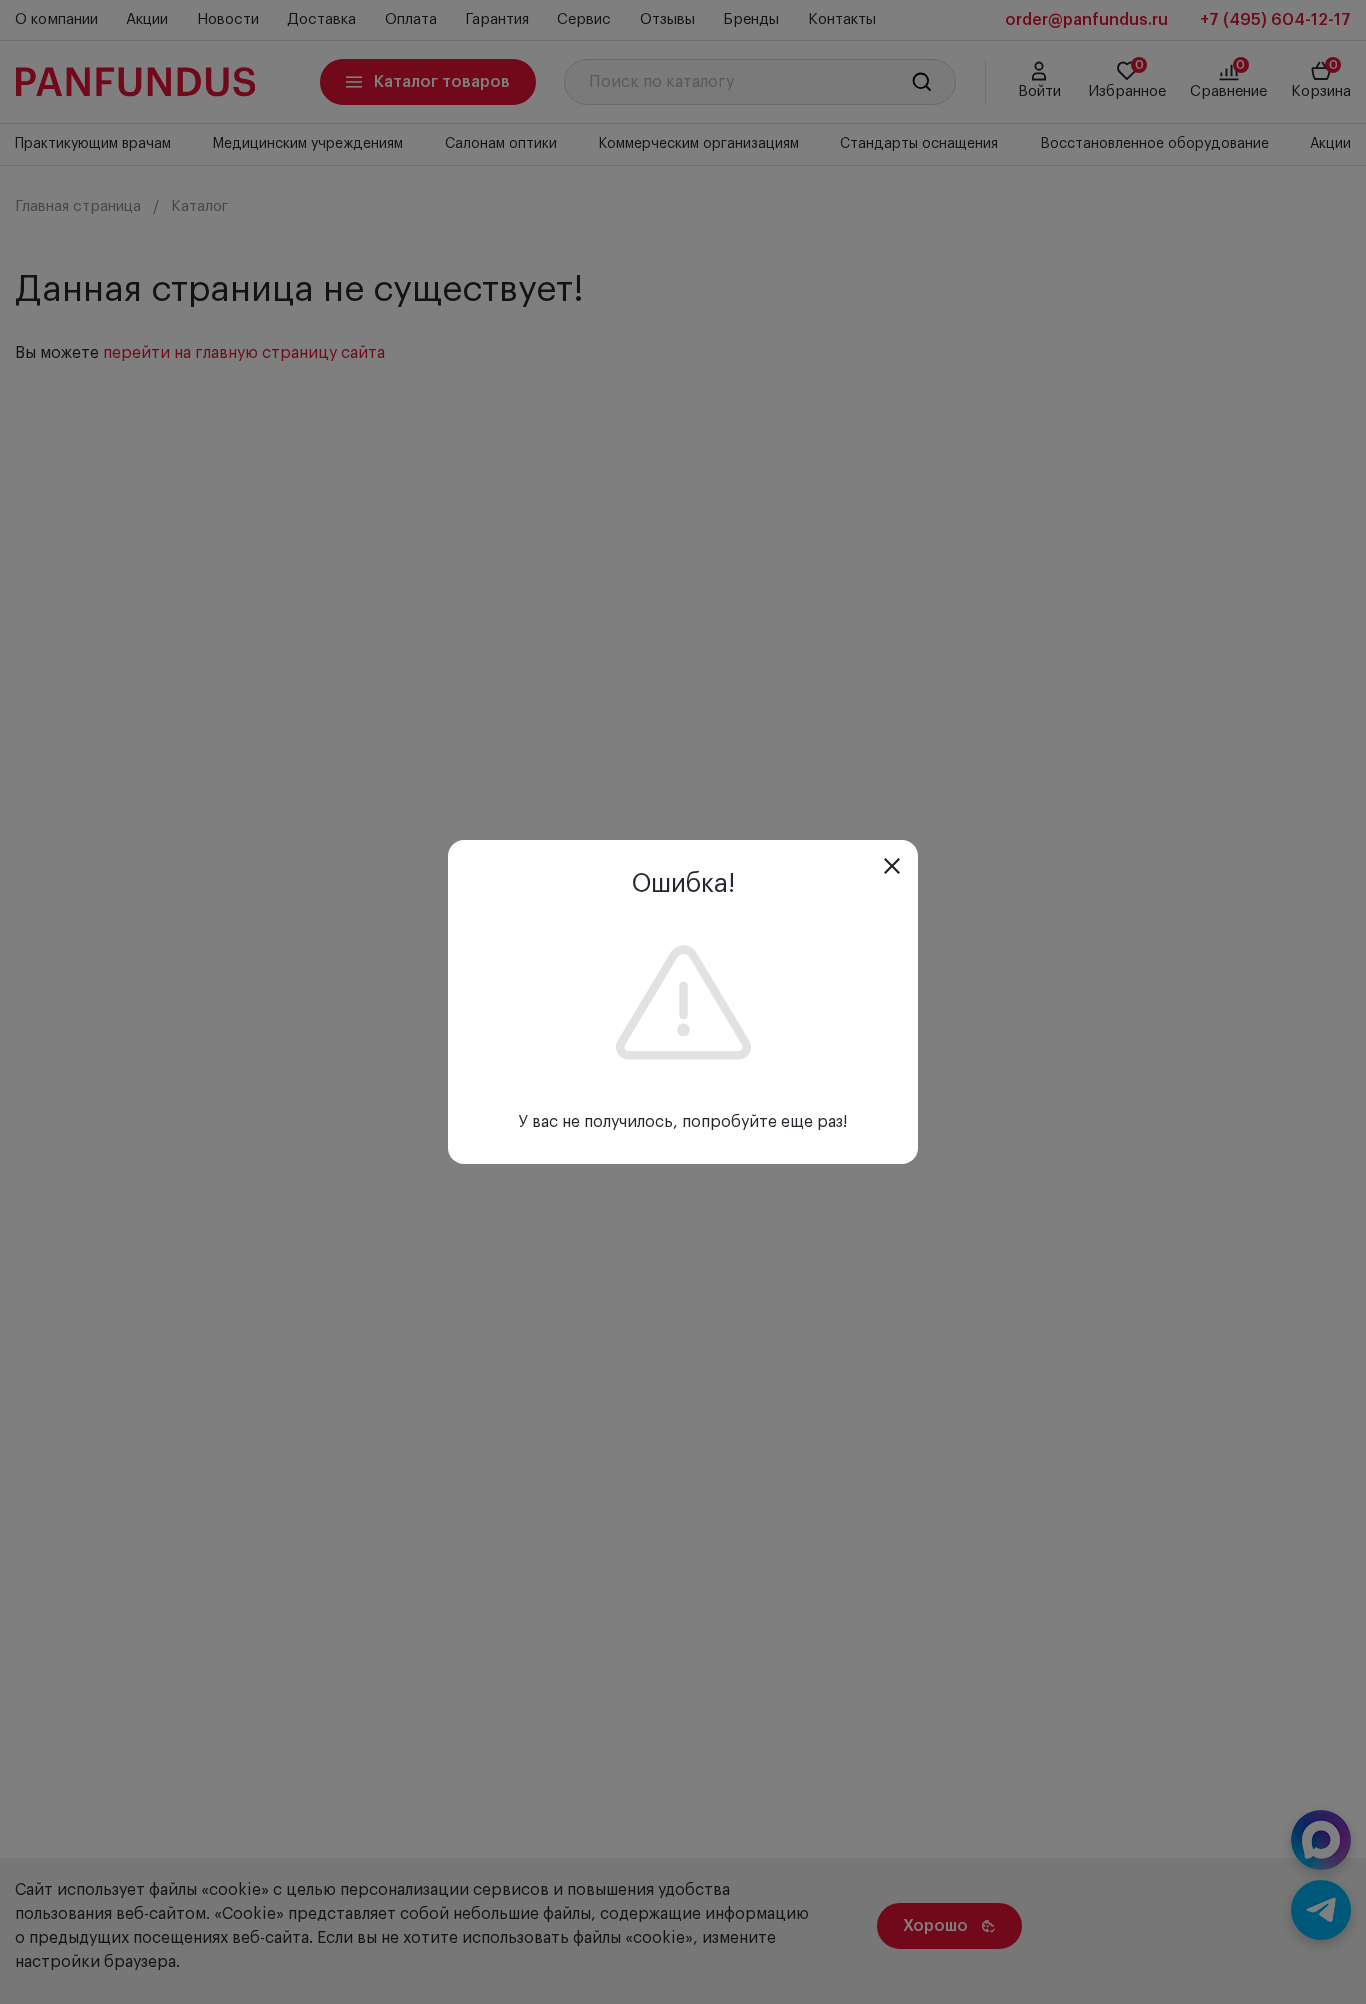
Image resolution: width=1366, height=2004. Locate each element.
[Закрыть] (892, 866)
